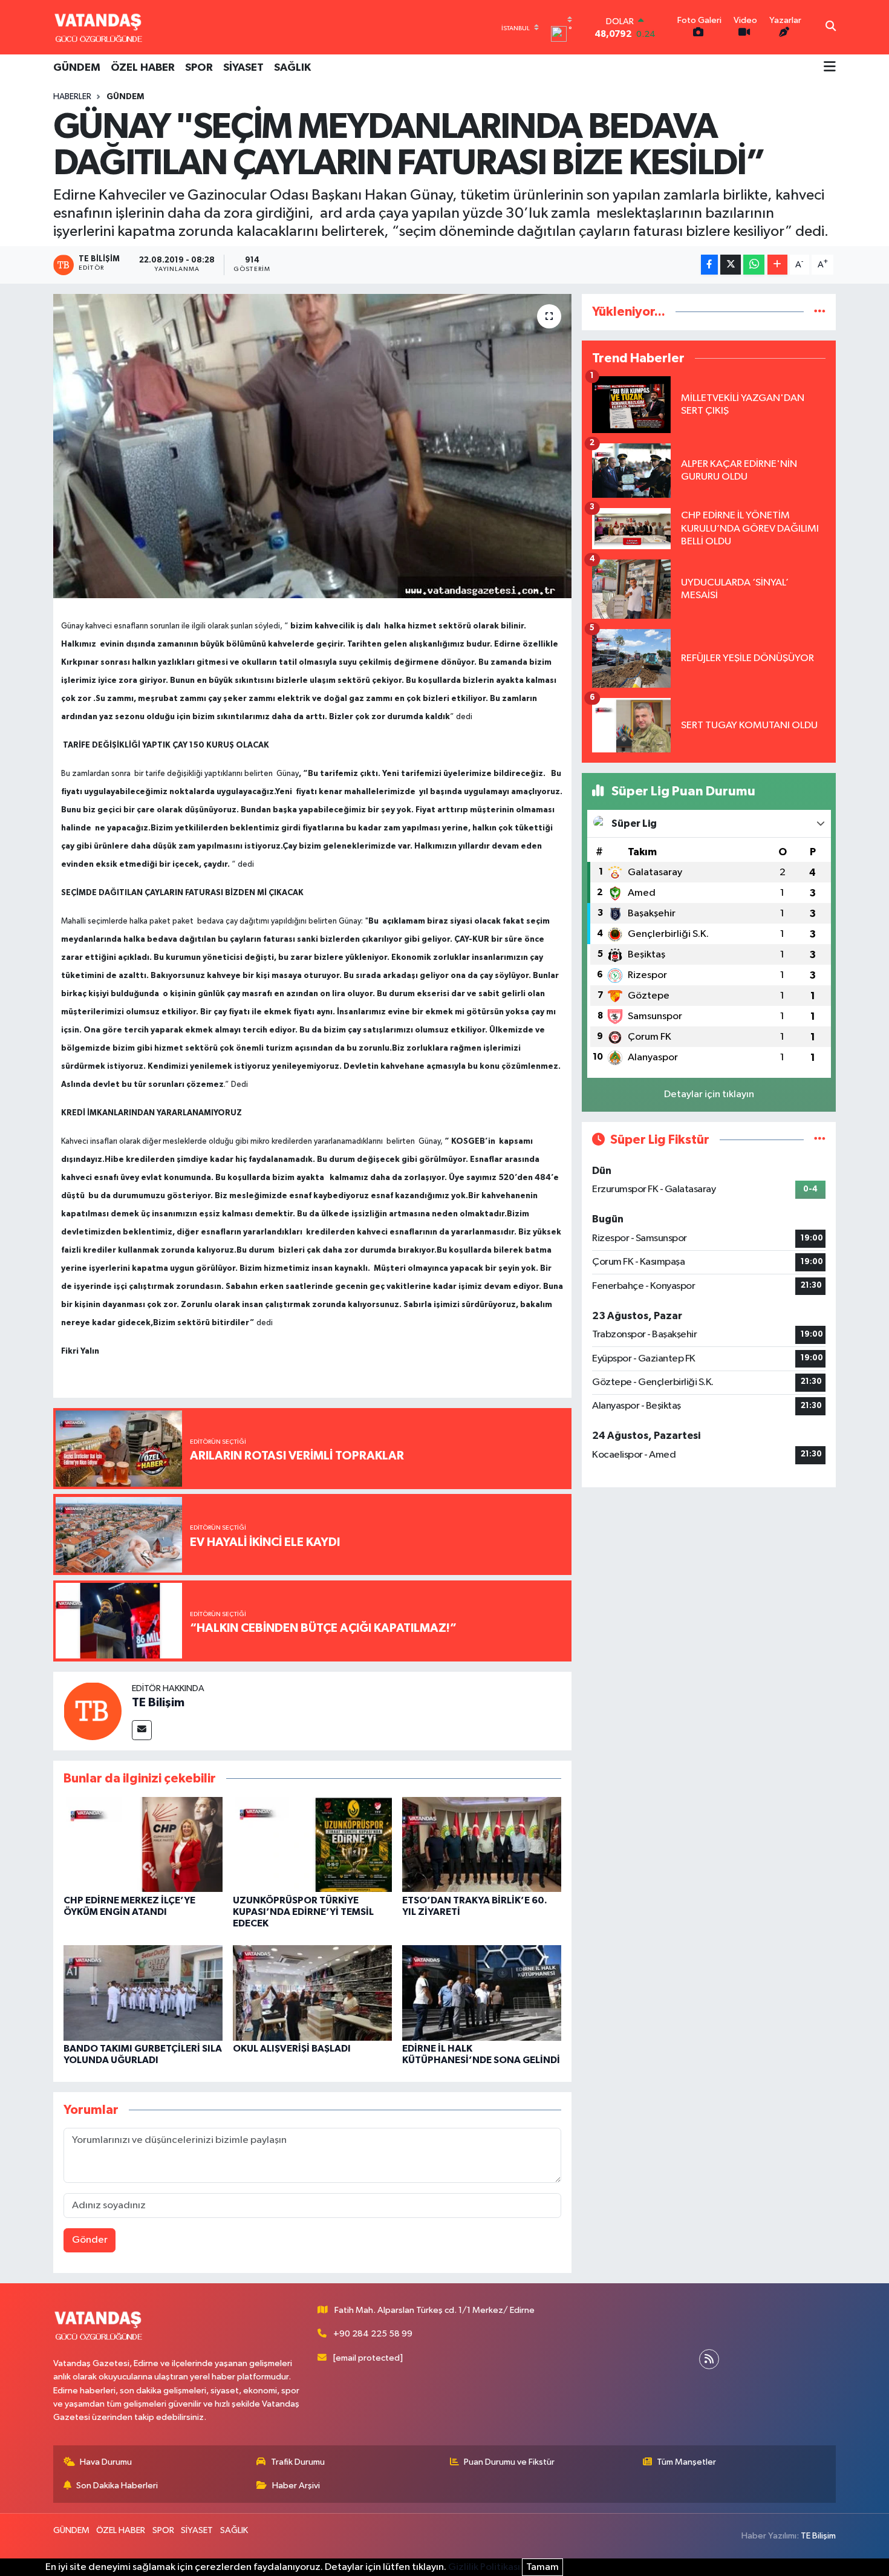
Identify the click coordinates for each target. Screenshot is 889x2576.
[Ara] (831, 27)
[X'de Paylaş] (731, 265)
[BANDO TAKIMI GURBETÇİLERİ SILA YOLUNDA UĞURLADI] (143, 1993)
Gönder (90, 2240)
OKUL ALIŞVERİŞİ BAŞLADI (292, 2049)
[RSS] (709, 2359)
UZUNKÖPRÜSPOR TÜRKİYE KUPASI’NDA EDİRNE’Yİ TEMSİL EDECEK (303, 1912)
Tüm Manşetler (686, 2462)
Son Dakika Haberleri (117, 2486)
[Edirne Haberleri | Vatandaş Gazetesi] (99, 27)
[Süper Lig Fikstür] (820, 1140)
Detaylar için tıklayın (709, 1094)
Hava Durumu (106, 2462)
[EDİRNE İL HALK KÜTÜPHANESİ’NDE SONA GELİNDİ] (482, 1993)
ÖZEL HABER (143, 68)
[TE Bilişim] (93, 1711)
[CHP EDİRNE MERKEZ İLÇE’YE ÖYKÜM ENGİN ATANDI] (143, 1844)
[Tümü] (820, 312)
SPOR (199, 68)
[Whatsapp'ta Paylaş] (754, 265)
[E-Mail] (142, 1730)
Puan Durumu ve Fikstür (509, 2462)
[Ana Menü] (830, 68)
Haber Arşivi (296, 2486)
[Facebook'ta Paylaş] (709, 265)
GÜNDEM (77, 68)
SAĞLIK (292, 68)
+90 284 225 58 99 (373, 2334)
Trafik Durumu (298, 2462)
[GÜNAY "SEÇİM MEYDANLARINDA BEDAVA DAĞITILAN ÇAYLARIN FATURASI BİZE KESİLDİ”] (312, 446)
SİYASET (243, 68)
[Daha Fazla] (777, 265)
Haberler (72, 97)
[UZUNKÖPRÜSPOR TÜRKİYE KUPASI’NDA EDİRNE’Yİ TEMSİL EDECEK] (312, 1844)
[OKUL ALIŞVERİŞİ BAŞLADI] (312, 1993)
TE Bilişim (158, 1703)
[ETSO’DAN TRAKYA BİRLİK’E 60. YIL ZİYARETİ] (482, 1844)
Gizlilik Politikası (484, 2567)
